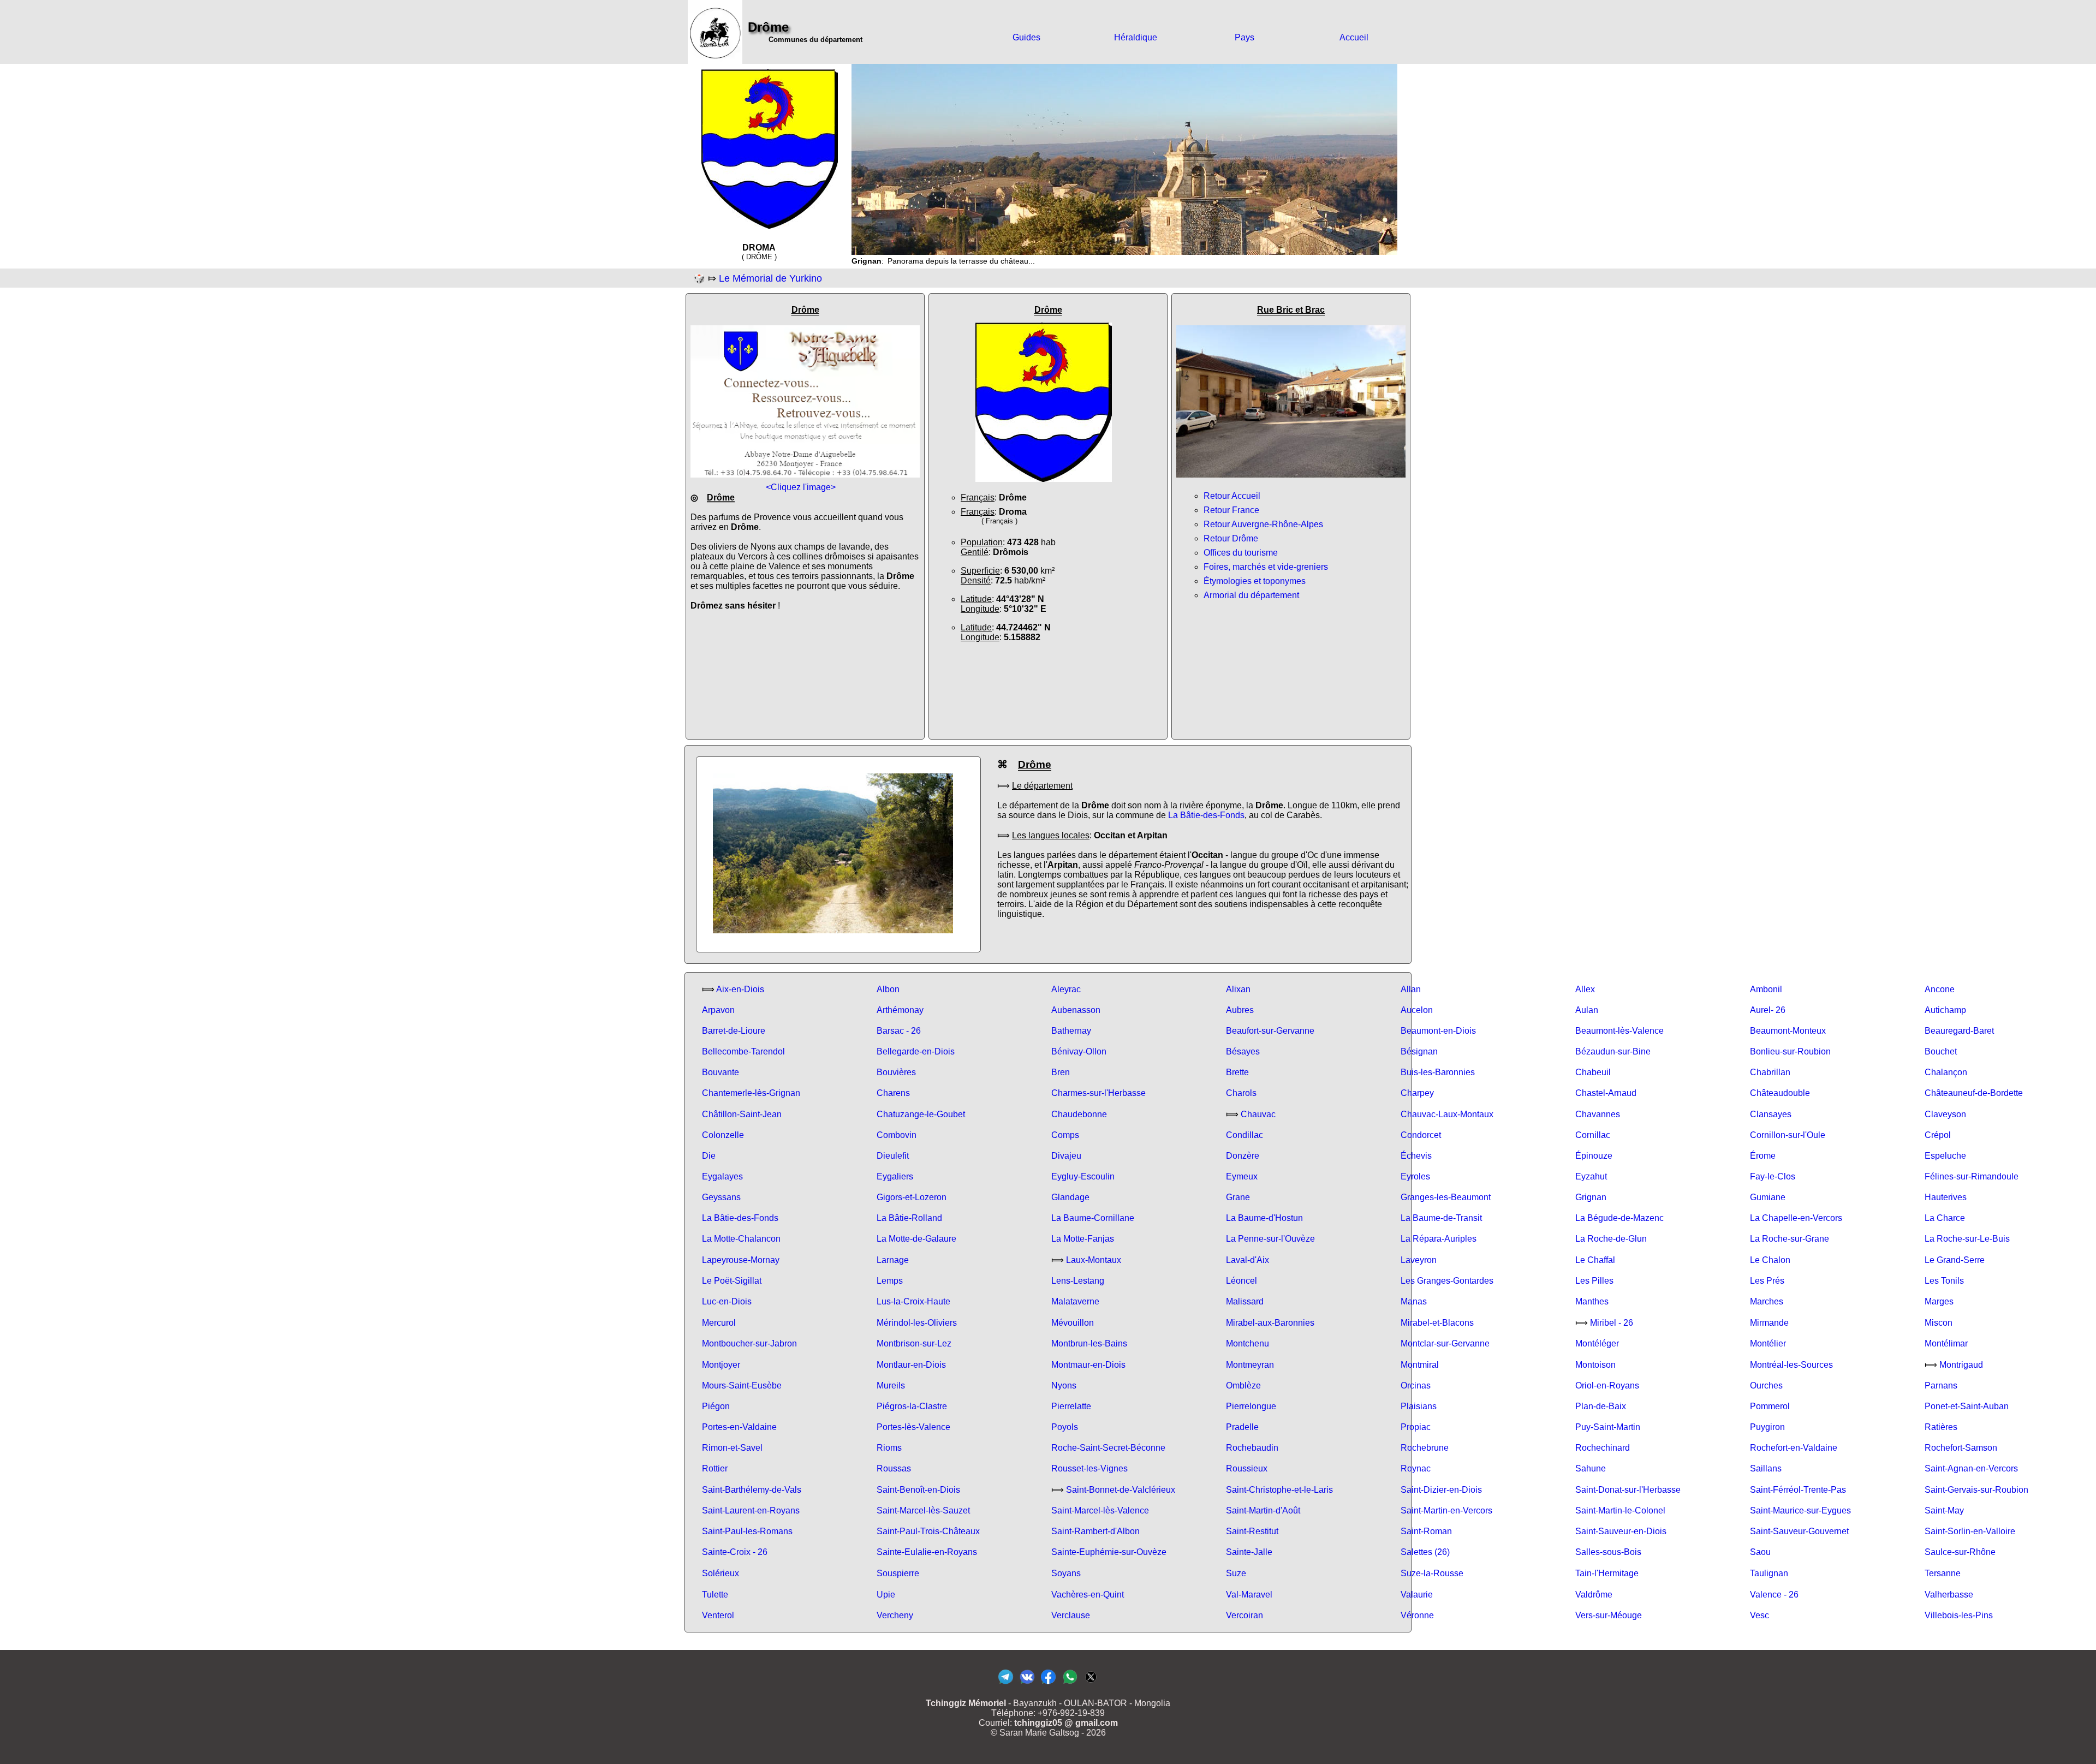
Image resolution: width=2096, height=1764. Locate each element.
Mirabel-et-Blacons (1437, 1323)
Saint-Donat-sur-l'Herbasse (1628, 1490)
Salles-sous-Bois (1608, 1552)
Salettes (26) (1425, 1552)
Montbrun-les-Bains (1089, 1343)
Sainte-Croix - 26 (735, 1552)
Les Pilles (1594, 1281)
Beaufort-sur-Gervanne (1270, 1031)
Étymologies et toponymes (1255, 581)
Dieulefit (893, 1156)
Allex (1585, 989)
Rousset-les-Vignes (1089, 1468)
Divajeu (1066, 1156)
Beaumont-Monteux (1788, 1031)
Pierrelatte (1071, 1406)
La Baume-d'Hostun (1264, 1218)
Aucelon (1417, 1010)
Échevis (1416, 1156)
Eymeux (1242, 1176)
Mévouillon (1073, 1323)
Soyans (1066, 1573)
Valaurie (1417, 1595)
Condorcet (1421, 1135)
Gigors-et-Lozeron (912, 1197)
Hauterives (1946, 1197)
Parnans (1941, 1385)
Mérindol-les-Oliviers (917, 1323)
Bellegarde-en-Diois (916, 1051)
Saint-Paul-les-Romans (747, 1531)
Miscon (1939, 1323)
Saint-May (1944, 1510)
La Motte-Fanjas (1083, 1239)
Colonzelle (723, 1135)
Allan (1411, 989)
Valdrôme (1594, 1595)
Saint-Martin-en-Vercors (1446, 1510)
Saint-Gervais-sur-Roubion (1976, 1490)
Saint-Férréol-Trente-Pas (1798, 1490)
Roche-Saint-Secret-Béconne (1108, 1448)
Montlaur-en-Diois (911, 1365)
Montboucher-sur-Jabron (749, 1343)
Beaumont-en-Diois (1438, 1031)
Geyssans (721, 1197)
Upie (886, 1595)
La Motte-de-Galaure (916, 1239)
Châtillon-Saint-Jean (742, 1114)
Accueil (1354, 37)
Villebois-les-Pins (1959, 1615)
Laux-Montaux (1094, 1260)
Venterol (718, 1615)
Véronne (1417, 1615)
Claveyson (1945, 1114)
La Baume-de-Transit (1441, 1218)
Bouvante (720, 1072)
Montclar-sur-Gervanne (1445, 1343)
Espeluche (1945, 1156)
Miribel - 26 (1612, 1323)
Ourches (1766, 1385)
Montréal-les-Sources (1791, 1365)
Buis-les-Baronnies (1438, 1072)
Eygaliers (895, 1176)
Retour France (1231, 510)
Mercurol (719, 1323)
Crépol (1938, 1135)
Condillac (1244, 1135)
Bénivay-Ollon (1079, 1051)
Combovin (897, 1135)
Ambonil (1766, 989)
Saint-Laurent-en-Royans (751, 1510)
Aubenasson (1076, 1010)
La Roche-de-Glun (1611, 1239)
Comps (1065, 1135)
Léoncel (1241, 1281)
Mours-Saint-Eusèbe (742, 1385)
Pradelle (1242, 1427)
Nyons (1064, 1385)
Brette (1237, 1072)
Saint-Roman (1426, 1531)
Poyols (1065, 1427)
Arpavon (718, 1010)
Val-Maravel (1249, 1595)
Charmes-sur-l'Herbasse (1098, 1093)
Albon (888, 989)
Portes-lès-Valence (913, 1427)
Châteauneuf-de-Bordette (1974, 1093)
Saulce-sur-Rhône (1960, 1552)
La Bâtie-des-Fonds (1206, 815)
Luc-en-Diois (727, 1301)
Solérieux (720, 1573)
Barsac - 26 (899, 1031)
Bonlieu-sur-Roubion (1790, 1051)
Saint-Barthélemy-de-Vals (752, 1490)
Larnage (893, 1260)
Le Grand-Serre (1955, 1260)
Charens (893, 1093)
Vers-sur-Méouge (1609, 1615)
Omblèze (1243, 1385)
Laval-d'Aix (1248, 1260)
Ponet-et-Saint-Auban (1967, 1406)
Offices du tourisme (1241, 553)
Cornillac (1593, 1135)
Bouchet (1941, 1051)
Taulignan (1769, 1573)
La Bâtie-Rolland (909, 1218)
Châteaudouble (1780, 1093)
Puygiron (1767, 1427)
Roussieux (1247, 1468)
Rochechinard (1603, 1448)
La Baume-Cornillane (1093, 1218)
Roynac (1416, 1468)
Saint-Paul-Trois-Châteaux (928, 1531)
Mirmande (1769, 1323)
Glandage (1070, 1197)
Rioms (889, 1448)
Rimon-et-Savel (732, 1448)
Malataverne (1075, 1301)
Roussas (894, 1468)
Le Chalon (1770, 1260)
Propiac (1416, 1427)
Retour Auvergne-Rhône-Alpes (1263, 524)
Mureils (891, 1385)
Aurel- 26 (1768, 1010)
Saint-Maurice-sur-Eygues (1800, 1510)
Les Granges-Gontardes (1447, 1281)
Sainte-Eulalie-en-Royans (927, 1552)
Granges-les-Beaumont (1446, 1197)
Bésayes (1243, 1051)
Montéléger (1597, 1343)
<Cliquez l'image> (801, 487)
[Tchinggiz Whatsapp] (1070, 1683)
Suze (1236, 1573)
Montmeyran (1250, 1365)
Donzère (1243, 1156)
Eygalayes (722, 1176)
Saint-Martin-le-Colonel (1620, 1510)
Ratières (1941, 1427)
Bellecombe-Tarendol (743, 1051)
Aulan (1587, 1010)
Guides (1026, 37)
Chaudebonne (1079, 1114)
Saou (1760, 1552)
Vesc (1759, 1615)
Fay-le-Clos (1773, 1176)
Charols (1241, 1093)
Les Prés (1767, 1281)
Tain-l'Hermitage (1607, 1573)
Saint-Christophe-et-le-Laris (1279, 1490)
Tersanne (1943, 1573)
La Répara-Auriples (1439, 1239)
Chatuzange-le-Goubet (921, 1114)
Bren (1061, 1072)
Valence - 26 (1774, 1595)
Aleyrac (1066, 989)
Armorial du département (1251, 595)
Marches (1767, 1301)
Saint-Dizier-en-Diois (1441, 1490)
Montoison (1595, 1365)
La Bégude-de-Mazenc (1619, 1218)
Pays (1244, 37)
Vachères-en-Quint (1088, 1595)
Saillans (1766, 1468)
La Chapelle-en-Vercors (1796, 1218)
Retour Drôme (1231, 538)
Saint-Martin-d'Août (1263, 1510)
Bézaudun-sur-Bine (1613, 1051)
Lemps (890, 1281)
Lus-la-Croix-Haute (913, 1301)
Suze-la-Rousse (1432, 1573)
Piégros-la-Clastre (912, 1406)
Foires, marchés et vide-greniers (1266, 567)
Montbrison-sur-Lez (914, 1343)
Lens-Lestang (1078, 1281)
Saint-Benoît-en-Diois (918, 1490)
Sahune (1591, 1468)
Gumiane (1768, 1197)
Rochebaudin (1252, 1448)
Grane (1238, 1197)
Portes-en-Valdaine (739, 1427)
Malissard (1245, 1301)
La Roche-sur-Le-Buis (1967, 1239)
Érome (1763, 1156)
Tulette (715, 1595)
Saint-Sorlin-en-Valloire (1970, 1531)
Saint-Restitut (1252, 1531)
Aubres (1240, 1010)
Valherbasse (1949, 1595)
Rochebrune (1425, 1448)
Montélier (1768, 1343)
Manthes (1592, 1301)
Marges (1939, 1301)
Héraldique (1136, 37)
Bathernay (1071, 1031)
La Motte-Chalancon (741, 1239)
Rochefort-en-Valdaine (1794, 1448)
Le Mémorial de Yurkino (770, 278)
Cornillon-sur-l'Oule (1788, 1135)
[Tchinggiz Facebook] (1048, 1683)
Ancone (1940, 989)
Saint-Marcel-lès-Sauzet (923, 1510)
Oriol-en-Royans (1607, 1385)
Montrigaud (1961, 1365)
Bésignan (1419, 1051)
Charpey (1417, 1093)
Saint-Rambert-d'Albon (1095, 1531)
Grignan (1591, 1197)
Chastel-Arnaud (1606, 1093)
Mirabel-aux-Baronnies (1270, 1323)
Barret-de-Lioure (734, 1031)
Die (709, 1156)
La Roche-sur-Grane (1790, 1239)
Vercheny (895, 1615)
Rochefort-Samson (1961, 1448)
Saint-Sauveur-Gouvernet (1799, 1531)
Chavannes (1598, 1114)
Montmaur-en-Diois (1088, 1365)
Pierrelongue (1251, 1406)
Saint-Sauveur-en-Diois (1621, 1531)
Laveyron (1419, 1260)
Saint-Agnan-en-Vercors (1971, 1468)
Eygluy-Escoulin (1083, 1176)
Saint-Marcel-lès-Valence (1100, 1510)
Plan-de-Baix (1601, 1406)
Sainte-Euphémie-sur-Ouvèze (1109, 1552)
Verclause (1071, 1615)
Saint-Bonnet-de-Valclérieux (1121, 1490)
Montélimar (1946, 1343)
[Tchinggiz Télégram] (1006, 1683)
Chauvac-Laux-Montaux (1447, 1114)
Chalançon (1946, 1072)
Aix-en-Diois (740, 989)
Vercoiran (1244, 1615)
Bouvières (896, 1072)
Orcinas (1416, 1385)
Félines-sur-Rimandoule (1972, 1176)
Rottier (715, 1468)
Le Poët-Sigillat (732, 1281)
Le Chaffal (1595, 1260)
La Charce (1945, 1218)
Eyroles (1415, 1176)
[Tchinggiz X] (1091, 1683)
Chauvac (1258, 1114)
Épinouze (1594, 1156)
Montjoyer (721, 1365)
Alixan (1238, 989)
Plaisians (1419, 1406)
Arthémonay (900, 1010)
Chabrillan (1770, 1072)
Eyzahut (1591, 1176)
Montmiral (1420, 1365)
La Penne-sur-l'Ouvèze (1270, 1239)
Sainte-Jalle (1249, 1552)
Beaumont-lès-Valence (1619, 1031)
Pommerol (1770, 1406)
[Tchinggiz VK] (1027, 1683)
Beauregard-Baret (1959, 1031)
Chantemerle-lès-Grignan (751, 1093)
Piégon (716, 1406)
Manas (1414, 1301)
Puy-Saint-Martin (1608, 1427)
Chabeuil (1593, 1072)
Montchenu (1248, 1343)
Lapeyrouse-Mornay (741, 1260)
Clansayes (1771, 1114)
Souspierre (898, 1573)
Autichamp (1945, 1010)
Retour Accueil (1232, 496)
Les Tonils (1944, 1281)
